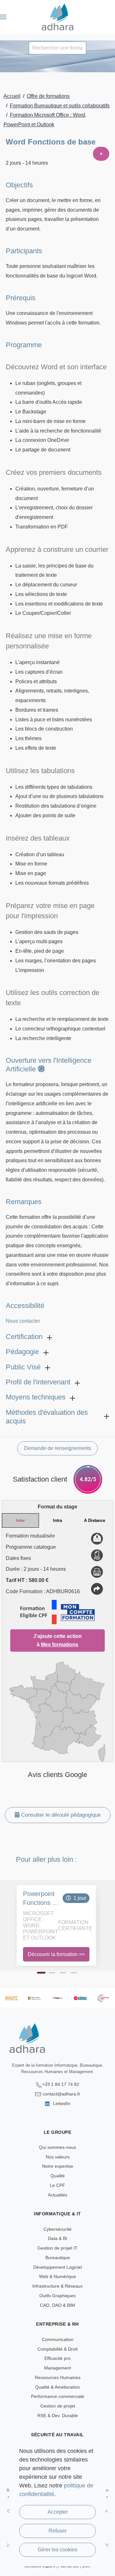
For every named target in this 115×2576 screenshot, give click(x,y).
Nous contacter (23, 1321)
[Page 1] (41, 1973)
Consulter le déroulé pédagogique (60, 1815)
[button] (3, 17)
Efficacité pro (57, 2358)
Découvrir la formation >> (56, 1954)
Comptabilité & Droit (57, 2349)
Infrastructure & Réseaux (57, 2286)
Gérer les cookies (57, 2550)
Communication (58, 2339)
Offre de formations (48, 96)
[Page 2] (52, 1973)
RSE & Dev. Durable (58, 2415)
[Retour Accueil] (58, 17)
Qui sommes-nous (57, 2147)
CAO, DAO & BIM (57, 2305)
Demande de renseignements (57, 1448)
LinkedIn (61, 2103)
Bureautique (58, 2258)
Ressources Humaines (58, 2377)
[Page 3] (63, 1973)
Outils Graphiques (57, 2296)
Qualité (58, 2176)
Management (57, 2368)
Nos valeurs (58, 2157)
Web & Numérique (57, 2276)
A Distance (95, 1520)
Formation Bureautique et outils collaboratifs (60, 106)
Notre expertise (58, 2166)
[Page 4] (74, 1973)
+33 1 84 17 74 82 (61, 2084)
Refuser (57, 2531)
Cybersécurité (57, 2229)
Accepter (58, 2512)
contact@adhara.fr (61, 2094)
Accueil (12, 96)
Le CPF (57, 2185)
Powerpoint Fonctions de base (41, 1899)
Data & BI (57, 2238)
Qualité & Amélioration (57, 2387)
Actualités (58, 2195)
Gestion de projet (58, 2406)
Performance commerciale (58, 2396)
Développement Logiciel (57, 2267)
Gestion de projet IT (57, 2248)
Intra (57, 1520)
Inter (20, 1520)
